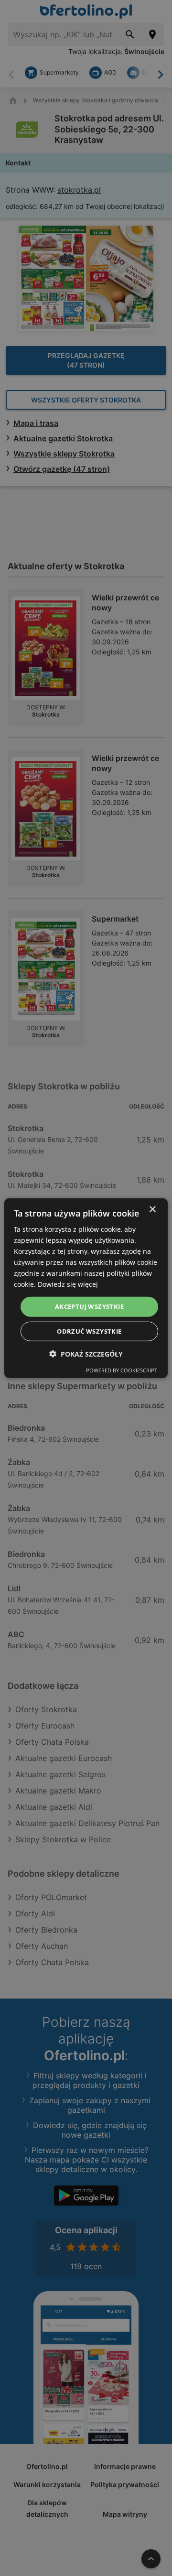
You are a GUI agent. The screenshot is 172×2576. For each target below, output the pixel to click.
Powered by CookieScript (122, 1370)
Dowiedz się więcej (68, 1284)
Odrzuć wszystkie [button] (89, 1331)
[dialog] (86, 1288)
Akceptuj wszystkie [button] (89, 1306)
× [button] (152, 1209)
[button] (86, 1354)
